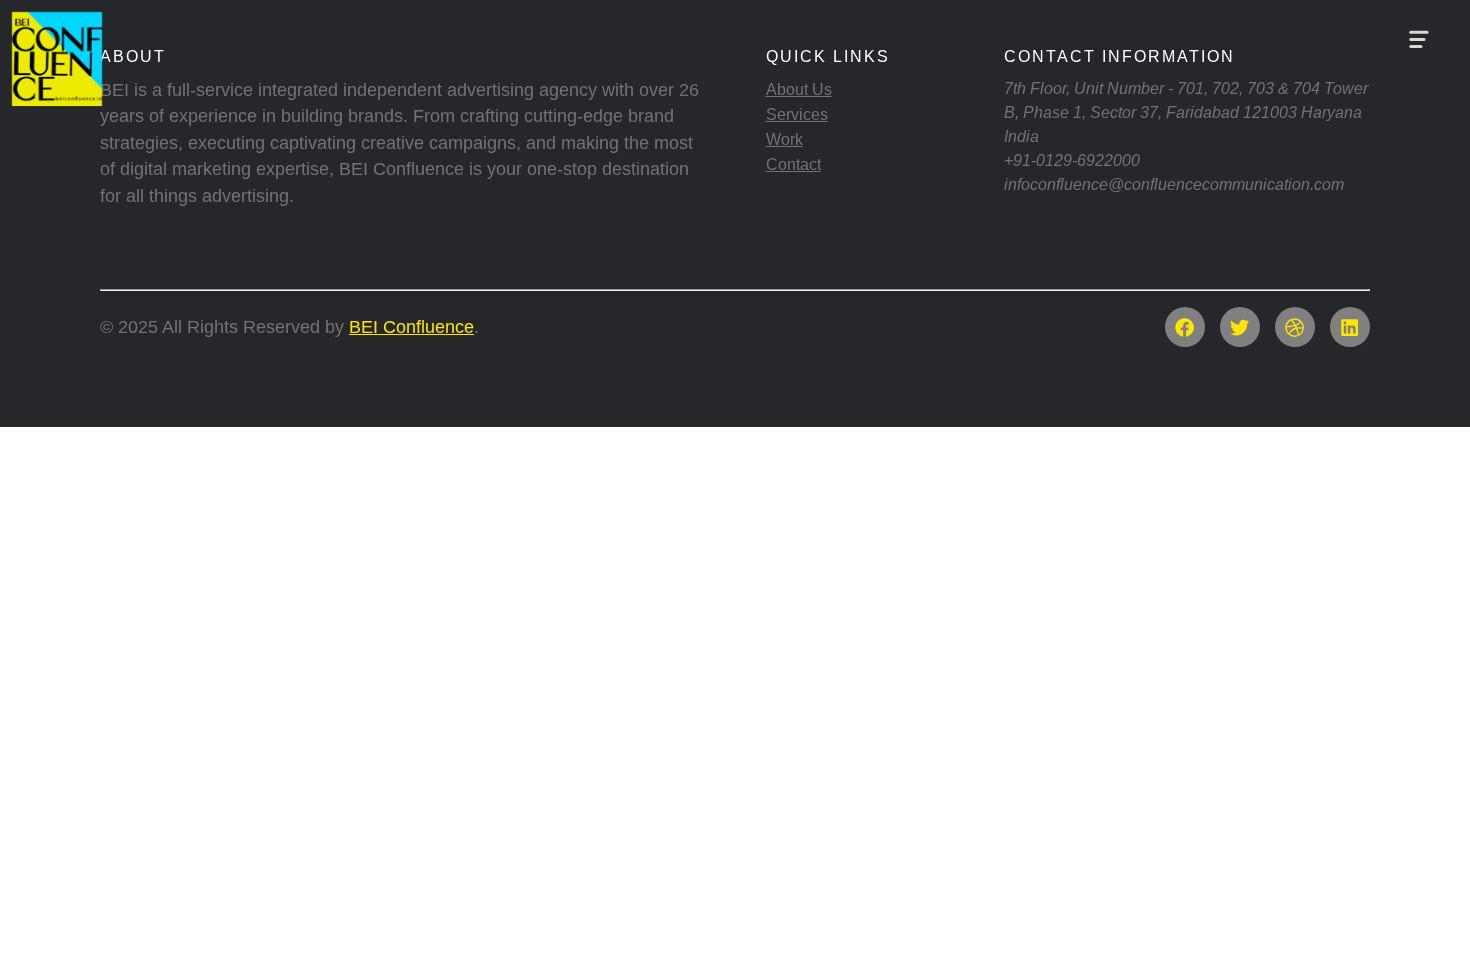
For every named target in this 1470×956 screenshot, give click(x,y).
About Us (799, 89)
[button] (1418, 40)
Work (784, 139)
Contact (793, 164)
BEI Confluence (411, 327)
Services (797, 114)
